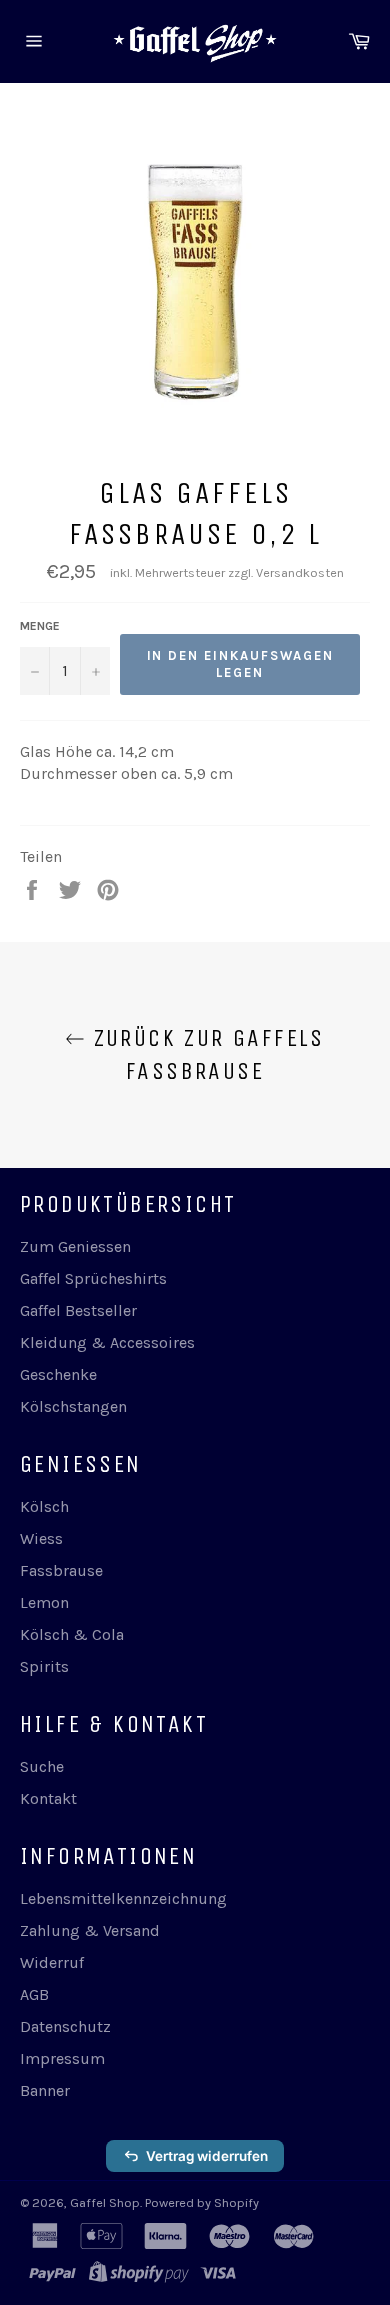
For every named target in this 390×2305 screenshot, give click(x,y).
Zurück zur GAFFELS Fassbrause (205, 1054)
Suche (42, 1766)
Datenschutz (65, 2026)
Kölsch (44, 1506)
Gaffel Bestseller (78, 1310)
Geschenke (58, 1374)
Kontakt (48, 1798)
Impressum (62, 2058)
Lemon (44, 1602)
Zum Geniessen (75, 1246)
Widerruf (52, 1962)
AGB (34, 1994)
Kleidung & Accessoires (107, 1342)
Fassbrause (61, 1570)
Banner (45, 2090)
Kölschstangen (73, 1406)
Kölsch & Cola (72, 1634)
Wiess (41, 1538)
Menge (40, 626)
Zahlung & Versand (90, 1930)
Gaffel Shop (105, 2202)
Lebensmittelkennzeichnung (123, 1898)
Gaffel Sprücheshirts (93, 1278)
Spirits (44, 1666)
